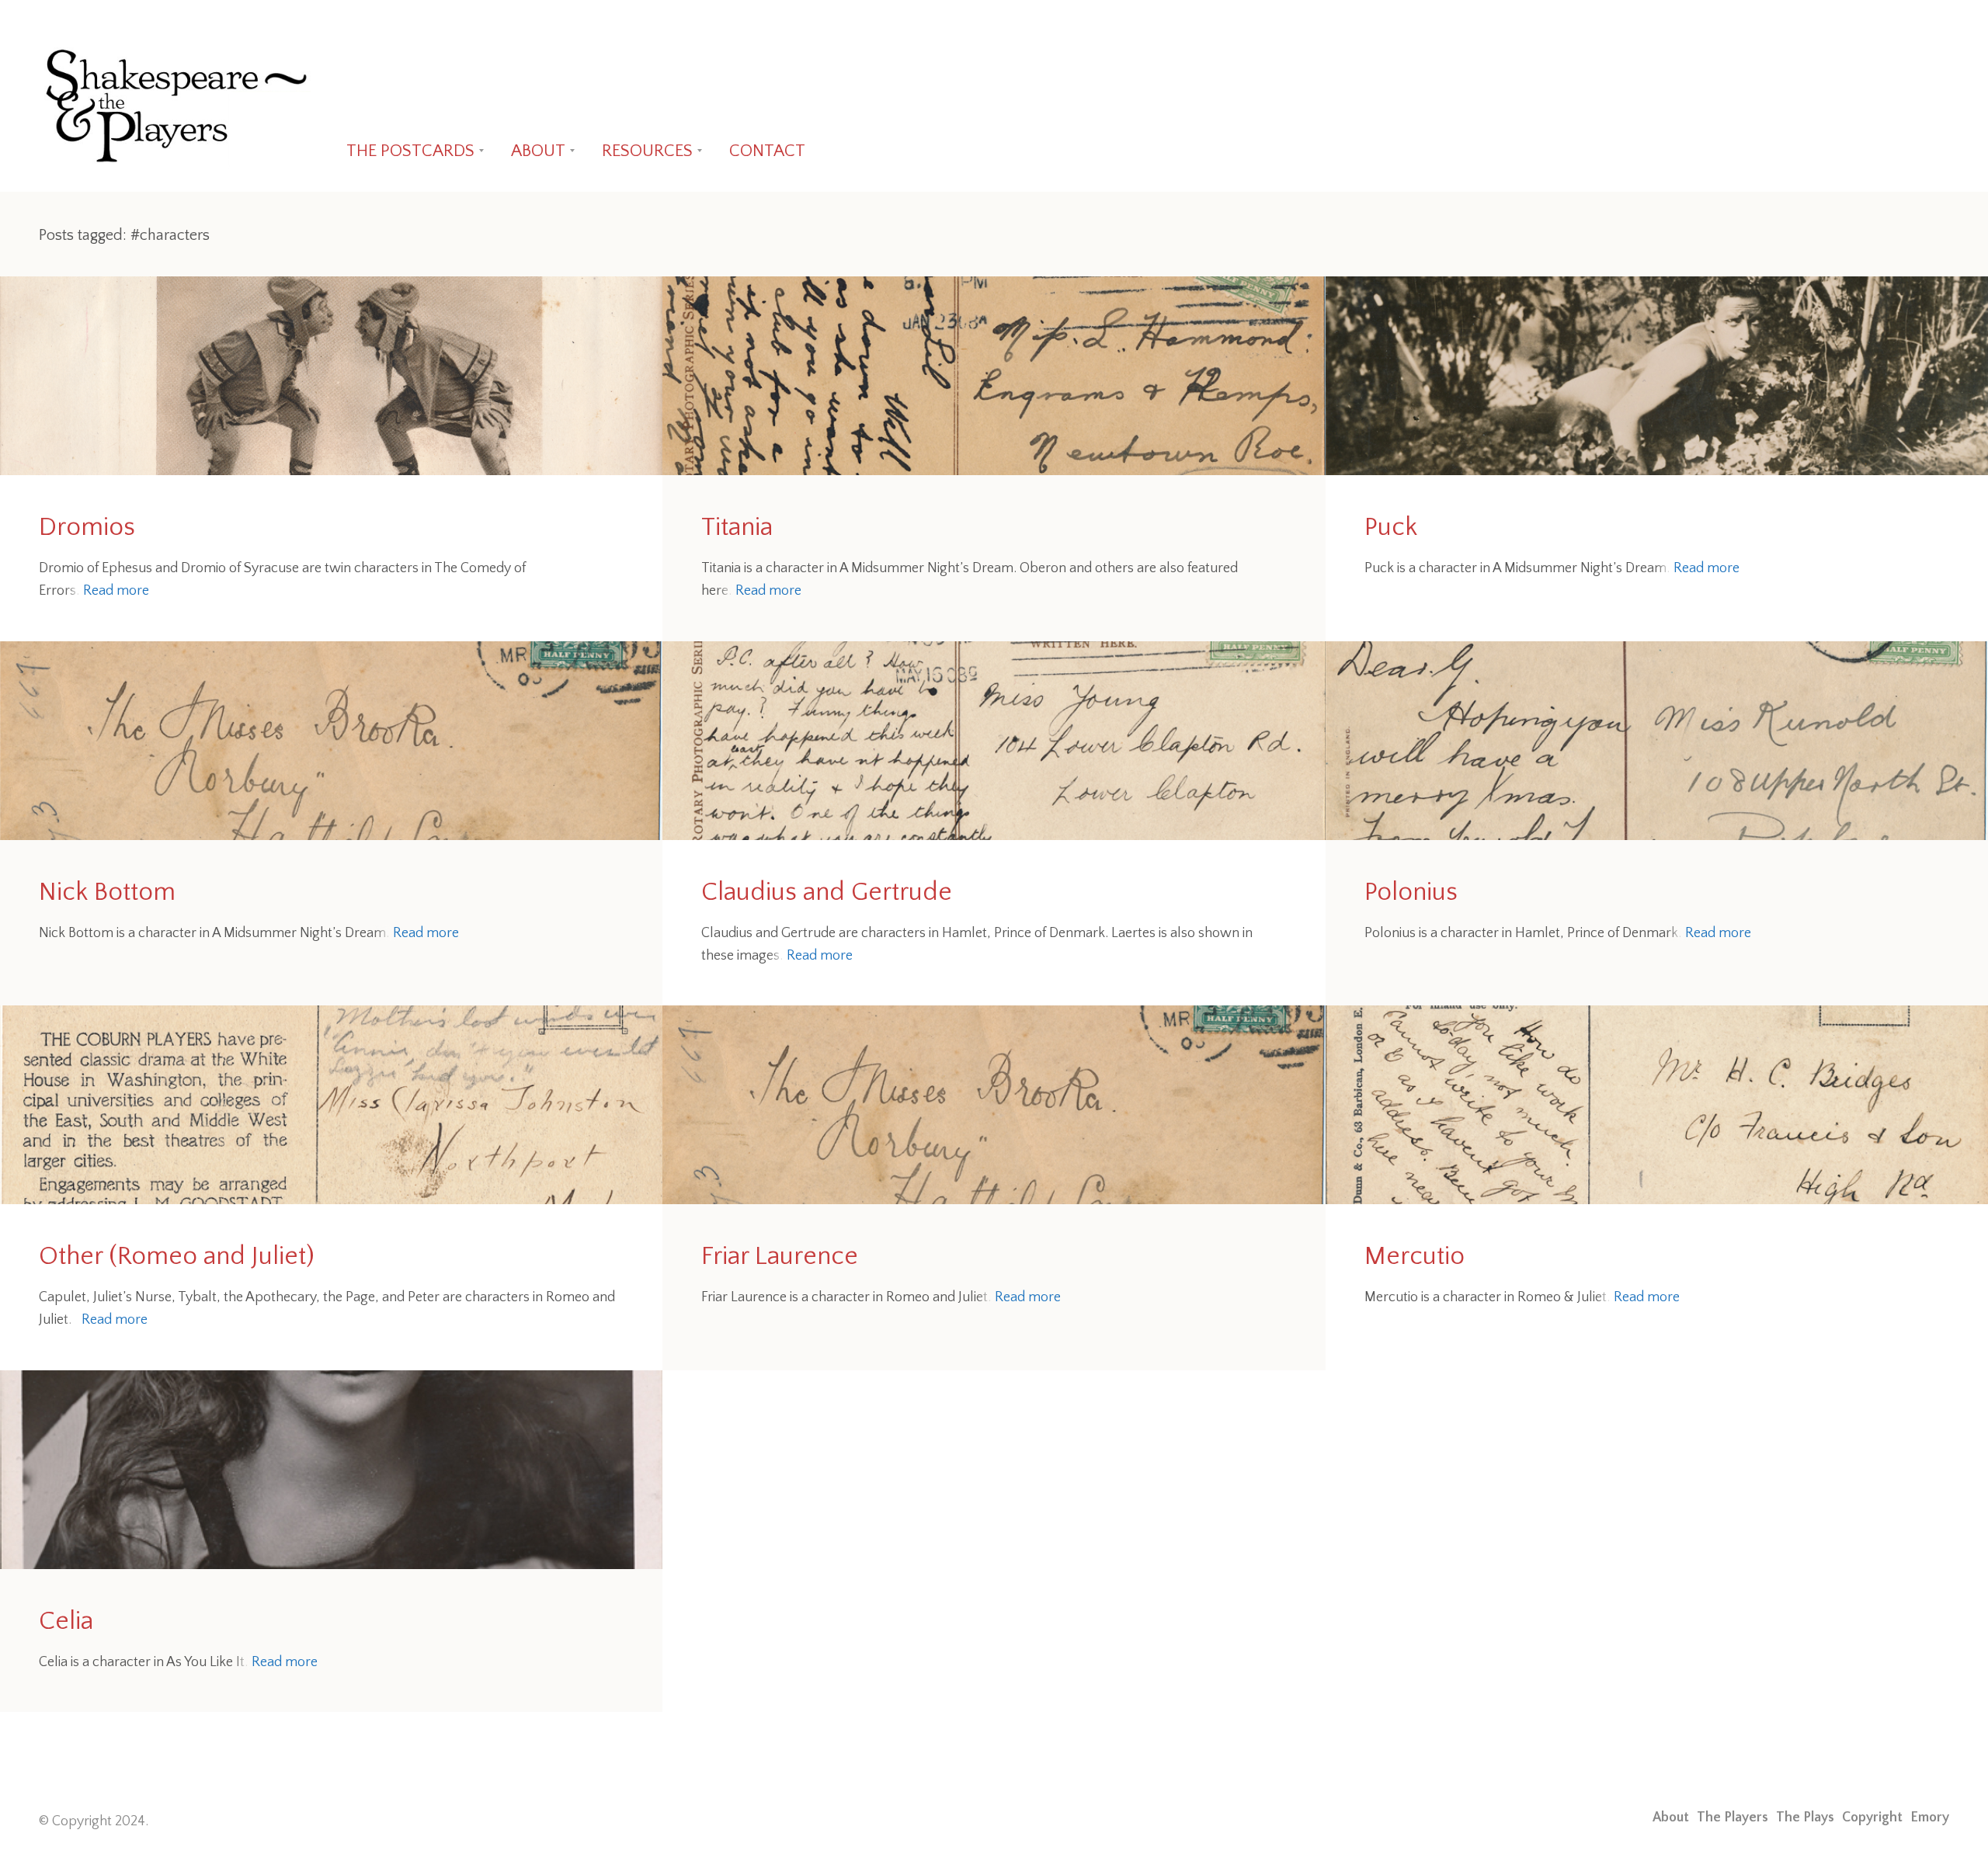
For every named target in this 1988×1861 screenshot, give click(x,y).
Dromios (87, 528)
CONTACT (767, 151)
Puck (1391, 528)
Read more (116, 591)
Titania (737, 528)
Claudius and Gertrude (827, 892)
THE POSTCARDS (410, 151)
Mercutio (1415, 1257)
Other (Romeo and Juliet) (177, 1257)
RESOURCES (647, 151)
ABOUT (538, 151)
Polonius (1411, 892)
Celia (66, 1621)
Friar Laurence (780, 1257)
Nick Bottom (107, 892)
